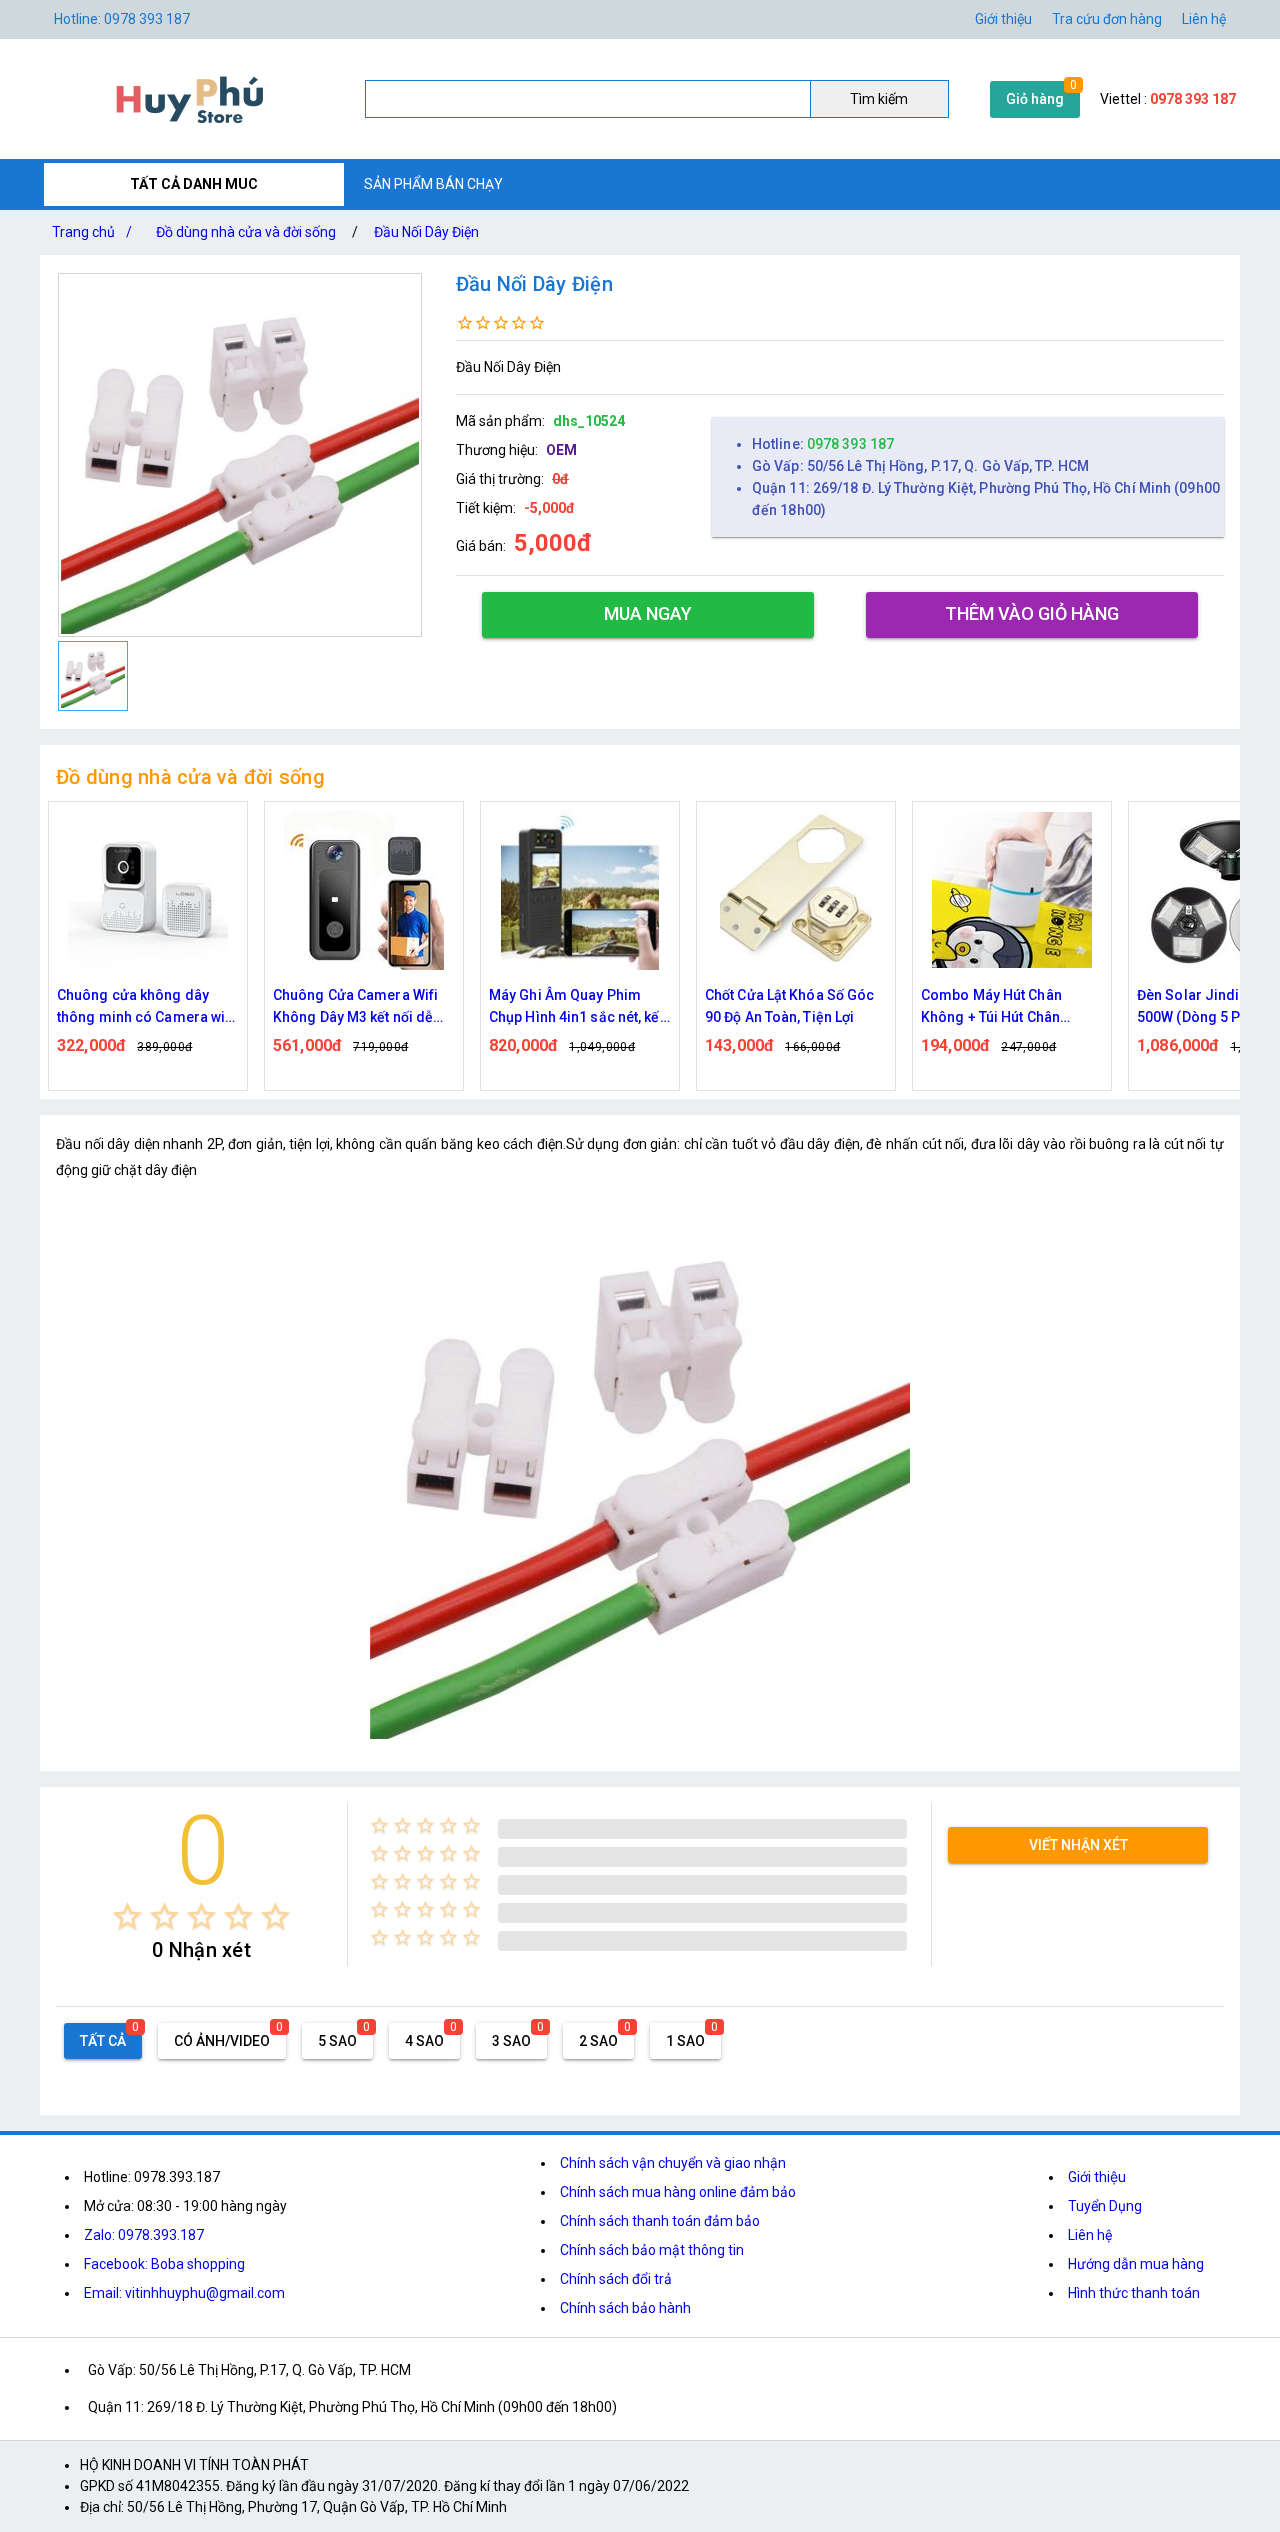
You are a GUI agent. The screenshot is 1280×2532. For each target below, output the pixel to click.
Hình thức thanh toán (1134, 2293)
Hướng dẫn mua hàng (1136, 2264)
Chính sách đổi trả (616, 2279)
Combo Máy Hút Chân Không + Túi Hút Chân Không (991, 1007)
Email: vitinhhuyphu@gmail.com (184, 2293)
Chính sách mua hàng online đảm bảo (678, 2192)
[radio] (127, 1916)
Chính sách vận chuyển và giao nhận (673, 2163)
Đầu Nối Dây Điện (426, 232)
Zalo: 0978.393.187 (144, 2235)
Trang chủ (92, 232)
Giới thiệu (1003, 19)
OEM (561, 450)
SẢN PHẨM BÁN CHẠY (433, 184)
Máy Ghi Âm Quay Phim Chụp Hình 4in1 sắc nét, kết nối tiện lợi (576, 1007)
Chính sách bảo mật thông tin (652, 2250)
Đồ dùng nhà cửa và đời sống (246, 232)
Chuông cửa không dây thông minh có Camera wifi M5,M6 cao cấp (146, 1007)
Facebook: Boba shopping (164, 2264)
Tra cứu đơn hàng (1107, 19)
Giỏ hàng (1035, 99)
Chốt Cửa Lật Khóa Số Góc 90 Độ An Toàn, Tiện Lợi (789, 1006)
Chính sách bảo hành (625, 2308)
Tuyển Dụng (1105, 2206)
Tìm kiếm (879, 99)
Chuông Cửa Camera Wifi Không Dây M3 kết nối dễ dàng (355, 1007)
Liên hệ (1204, 19)
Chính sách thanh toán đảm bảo (660, 2221)
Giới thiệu (1097, 2177)
